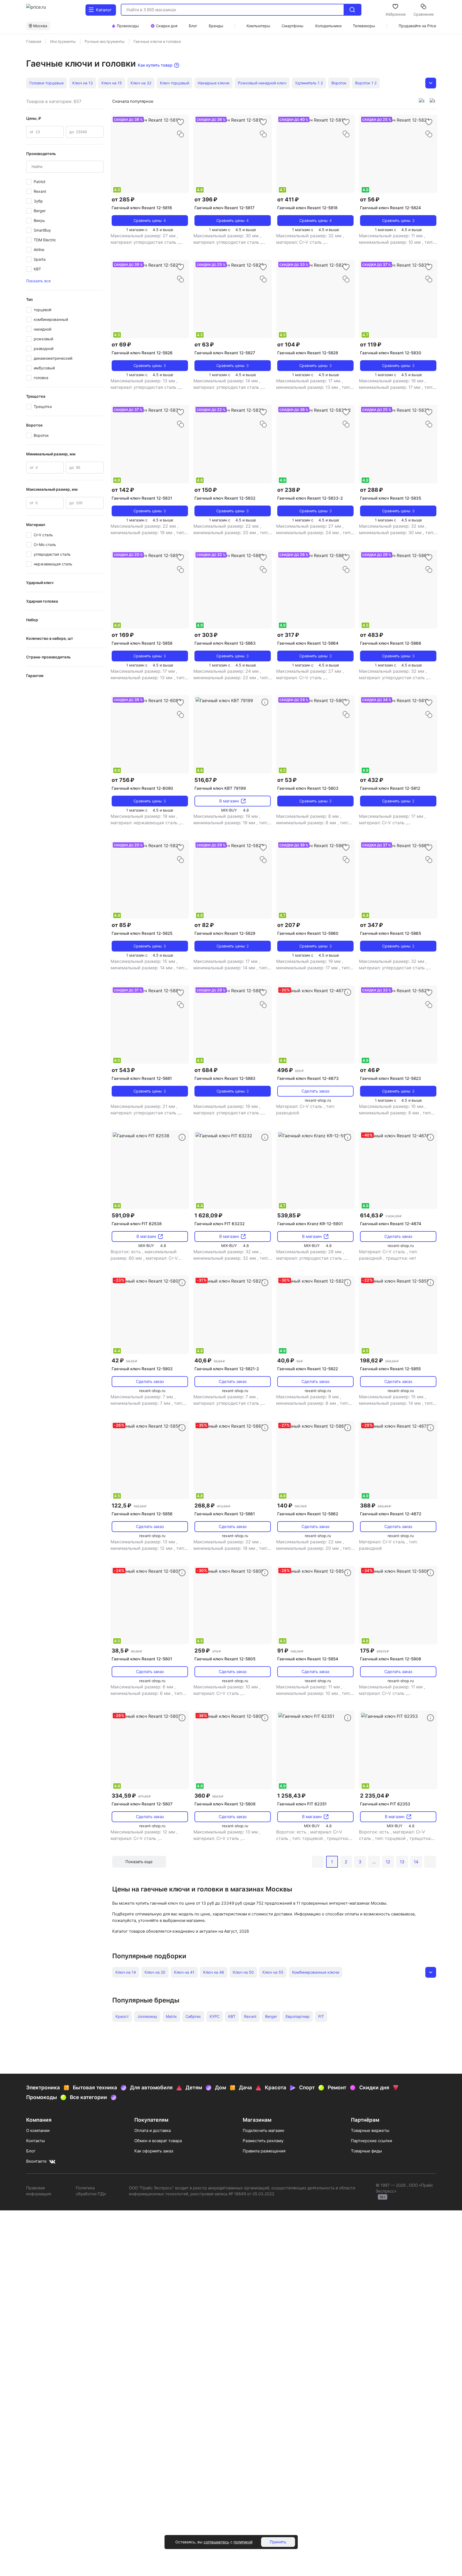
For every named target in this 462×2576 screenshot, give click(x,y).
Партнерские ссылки (372, 2141)
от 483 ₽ (372, 635)
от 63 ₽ (204, 345)
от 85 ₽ (121, 925)
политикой (243, 2542)
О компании (38, 2130)
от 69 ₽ (121, 345)
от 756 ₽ (123, 780)
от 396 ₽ (206, 200)
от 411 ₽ (288, 200)
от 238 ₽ (289, 490)
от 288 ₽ (372, 490)
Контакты (35, 2141)
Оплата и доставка (153, 2130)
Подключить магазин (263, 2130)
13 (402, 1862)
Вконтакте (36, 2161)
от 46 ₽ (370, 1070)
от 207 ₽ (289, 925)
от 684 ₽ (206, 1070)
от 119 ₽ (371, 345)
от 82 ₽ (204, 925)
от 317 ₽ (288, 635)
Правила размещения (264, 2151)
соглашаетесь (216, 2542)
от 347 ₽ (372, 925)
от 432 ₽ (372, 780)
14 (416, 1862)
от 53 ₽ (287, 780)
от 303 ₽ (206, 635)
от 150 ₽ (206, 490)
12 (388, 1862)
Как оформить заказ (154, 2151)
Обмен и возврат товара (158, 2141)
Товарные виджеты (370, 2130)
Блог (31, 2151)
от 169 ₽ (123, 635)
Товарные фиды (366, 2151)
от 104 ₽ (289, 345)
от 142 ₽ (123, 490)
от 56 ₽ (370, 200)
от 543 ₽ (123, 1070)
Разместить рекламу (263, 2141)
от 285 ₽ (123, 200)
